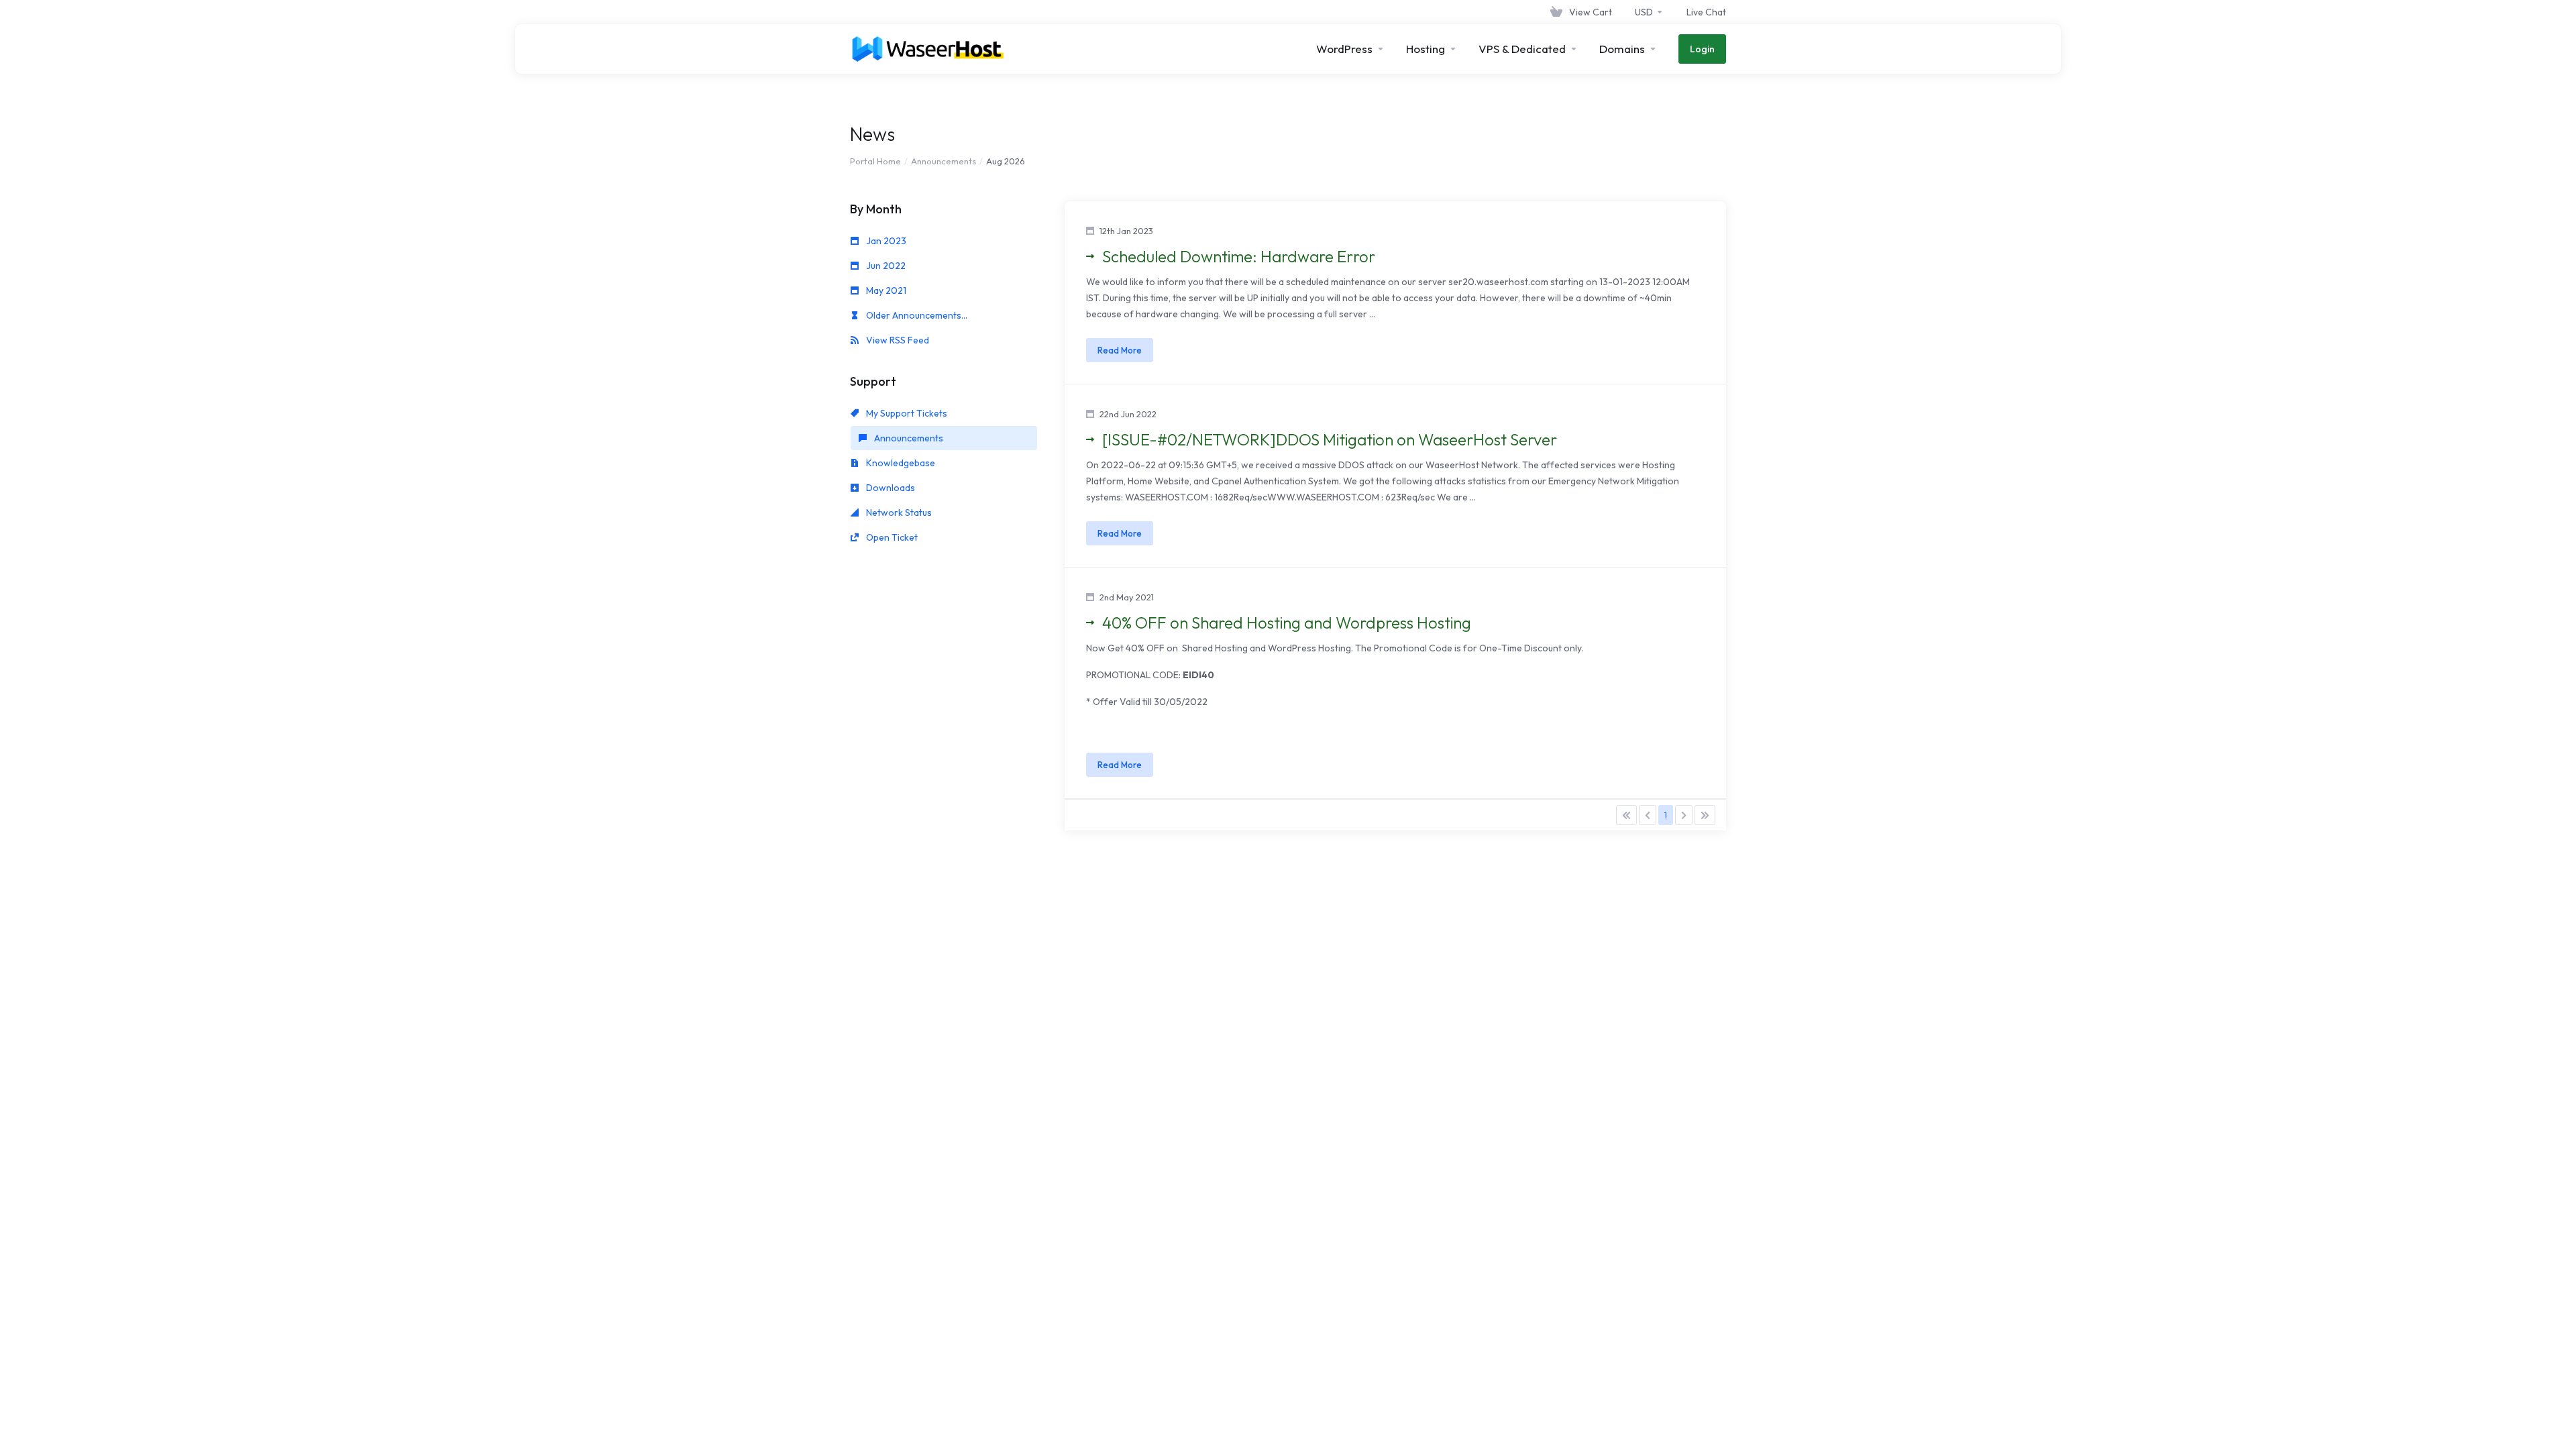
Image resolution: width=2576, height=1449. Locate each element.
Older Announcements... (916, 315)
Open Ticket (891, 537)
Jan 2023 (885, 241)
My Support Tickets (906, 413)
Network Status (898, 513)
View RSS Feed (897, 340)
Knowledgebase (900, 463)
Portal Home (875, 161)
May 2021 (885, 290)
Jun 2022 (885, 266)
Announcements (944, 161)
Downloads (890, 488)
